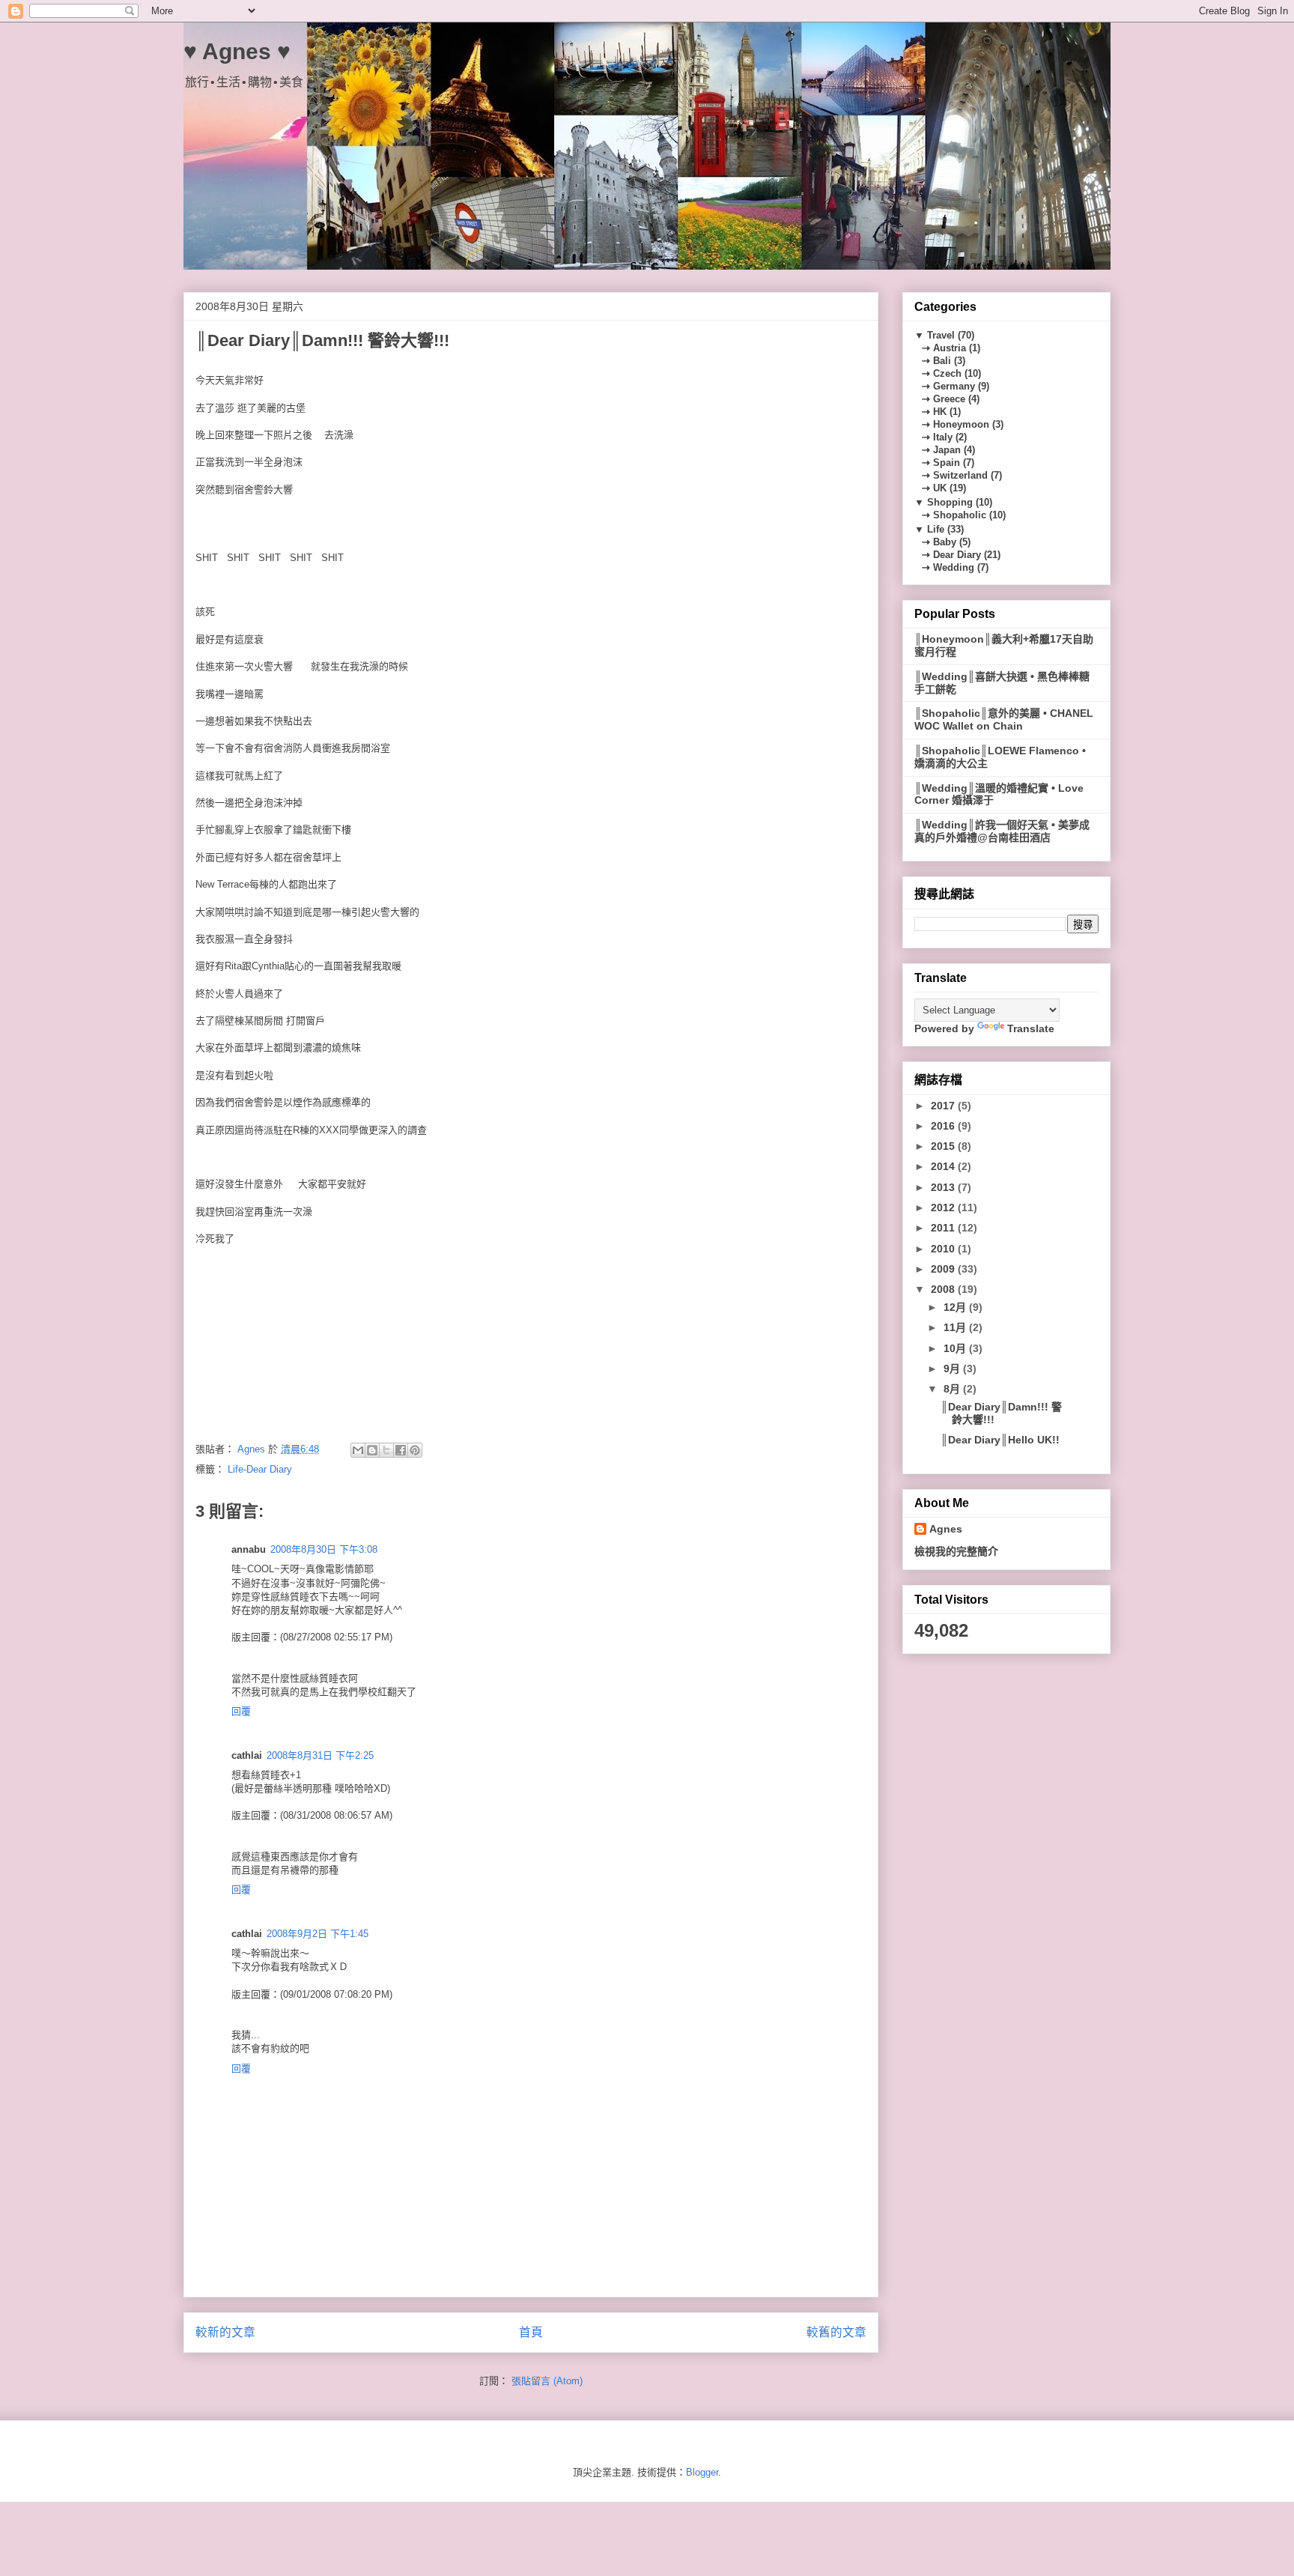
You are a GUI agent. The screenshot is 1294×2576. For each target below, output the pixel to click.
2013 (944, 1187)
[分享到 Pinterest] (415, 1450)
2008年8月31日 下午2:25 (320, 1755)
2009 (944, 1269)
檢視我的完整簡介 (956, 1551)
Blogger (702, 2472)
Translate (1031, 1028)
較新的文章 (225, 2332)
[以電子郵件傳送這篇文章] (358, 1450)
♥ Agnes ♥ (237, 51)
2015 (944, 1146)
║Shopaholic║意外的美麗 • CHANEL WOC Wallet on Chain (1004, 719)
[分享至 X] (386, 1450)
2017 (944, 1106)
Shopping (950, 502)
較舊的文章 (836, 2332)
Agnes (946, 1529)
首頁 (531, 2332)
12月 (956, 1307)
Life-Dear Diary (260, 1469)
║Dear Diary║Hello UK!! (1000, 1440)
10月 (956, 1348)
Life (936, 529)
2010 (944, 1249)
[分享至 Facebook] (401, 1450)
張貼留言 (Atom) (547, 2381)
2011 (944, 1228)
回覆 (241, 1711)
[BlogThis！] (372, 1450)
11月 (956, 1327)
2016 (944, 1126)
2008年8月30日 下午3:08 (324, 1549)
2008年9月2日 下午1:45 (318, 1934)
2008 (944, 1289)
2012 (944, 1207)
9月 (953, 1369)
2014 (944, 1166)
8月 (953, 1389)
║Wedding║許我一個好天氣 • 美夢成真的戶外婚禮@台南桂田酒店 (1002, 831)
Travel (941, 335)
